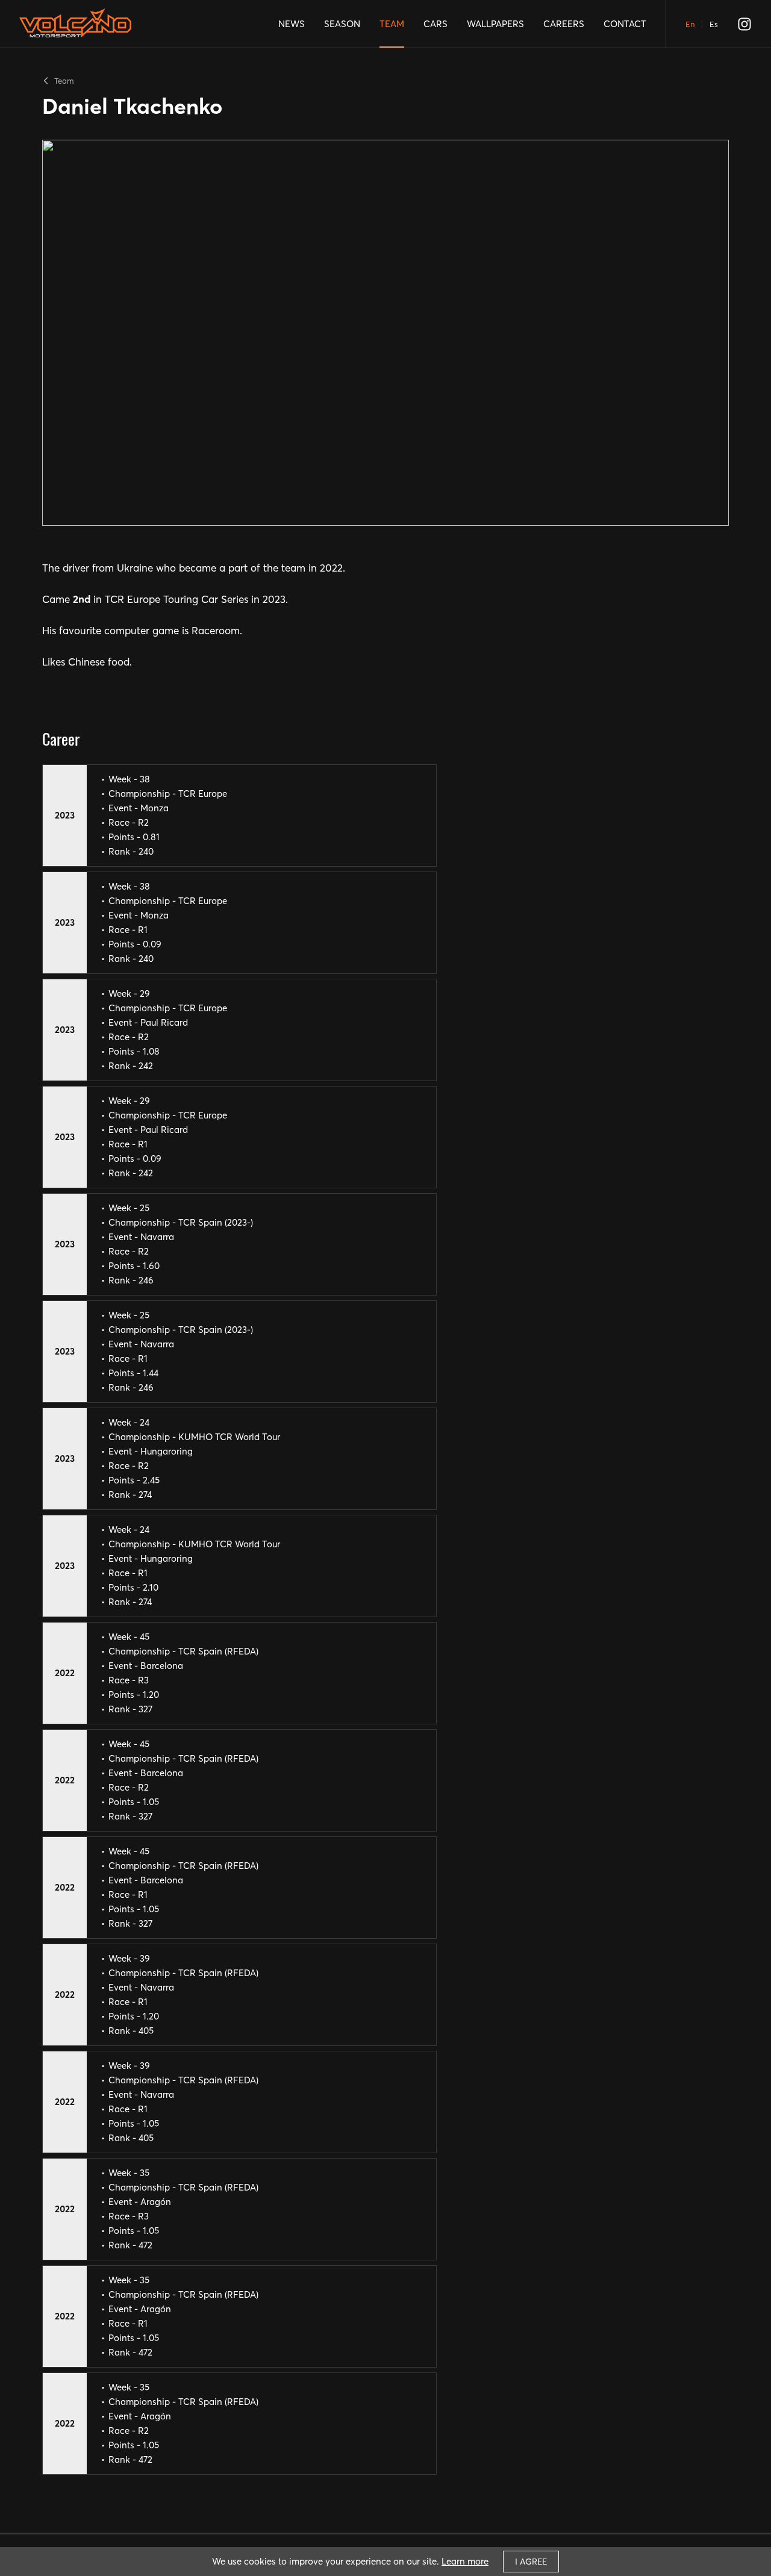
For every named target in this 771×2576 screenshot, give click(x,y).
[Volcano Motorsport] (75, 28)
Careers (564, 24)
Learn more (465, 2561)
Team (392, 24)
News (292, 24)
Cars (435, 24)
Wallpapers (495, 24)
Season (342, 24)
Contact (625, 24)
